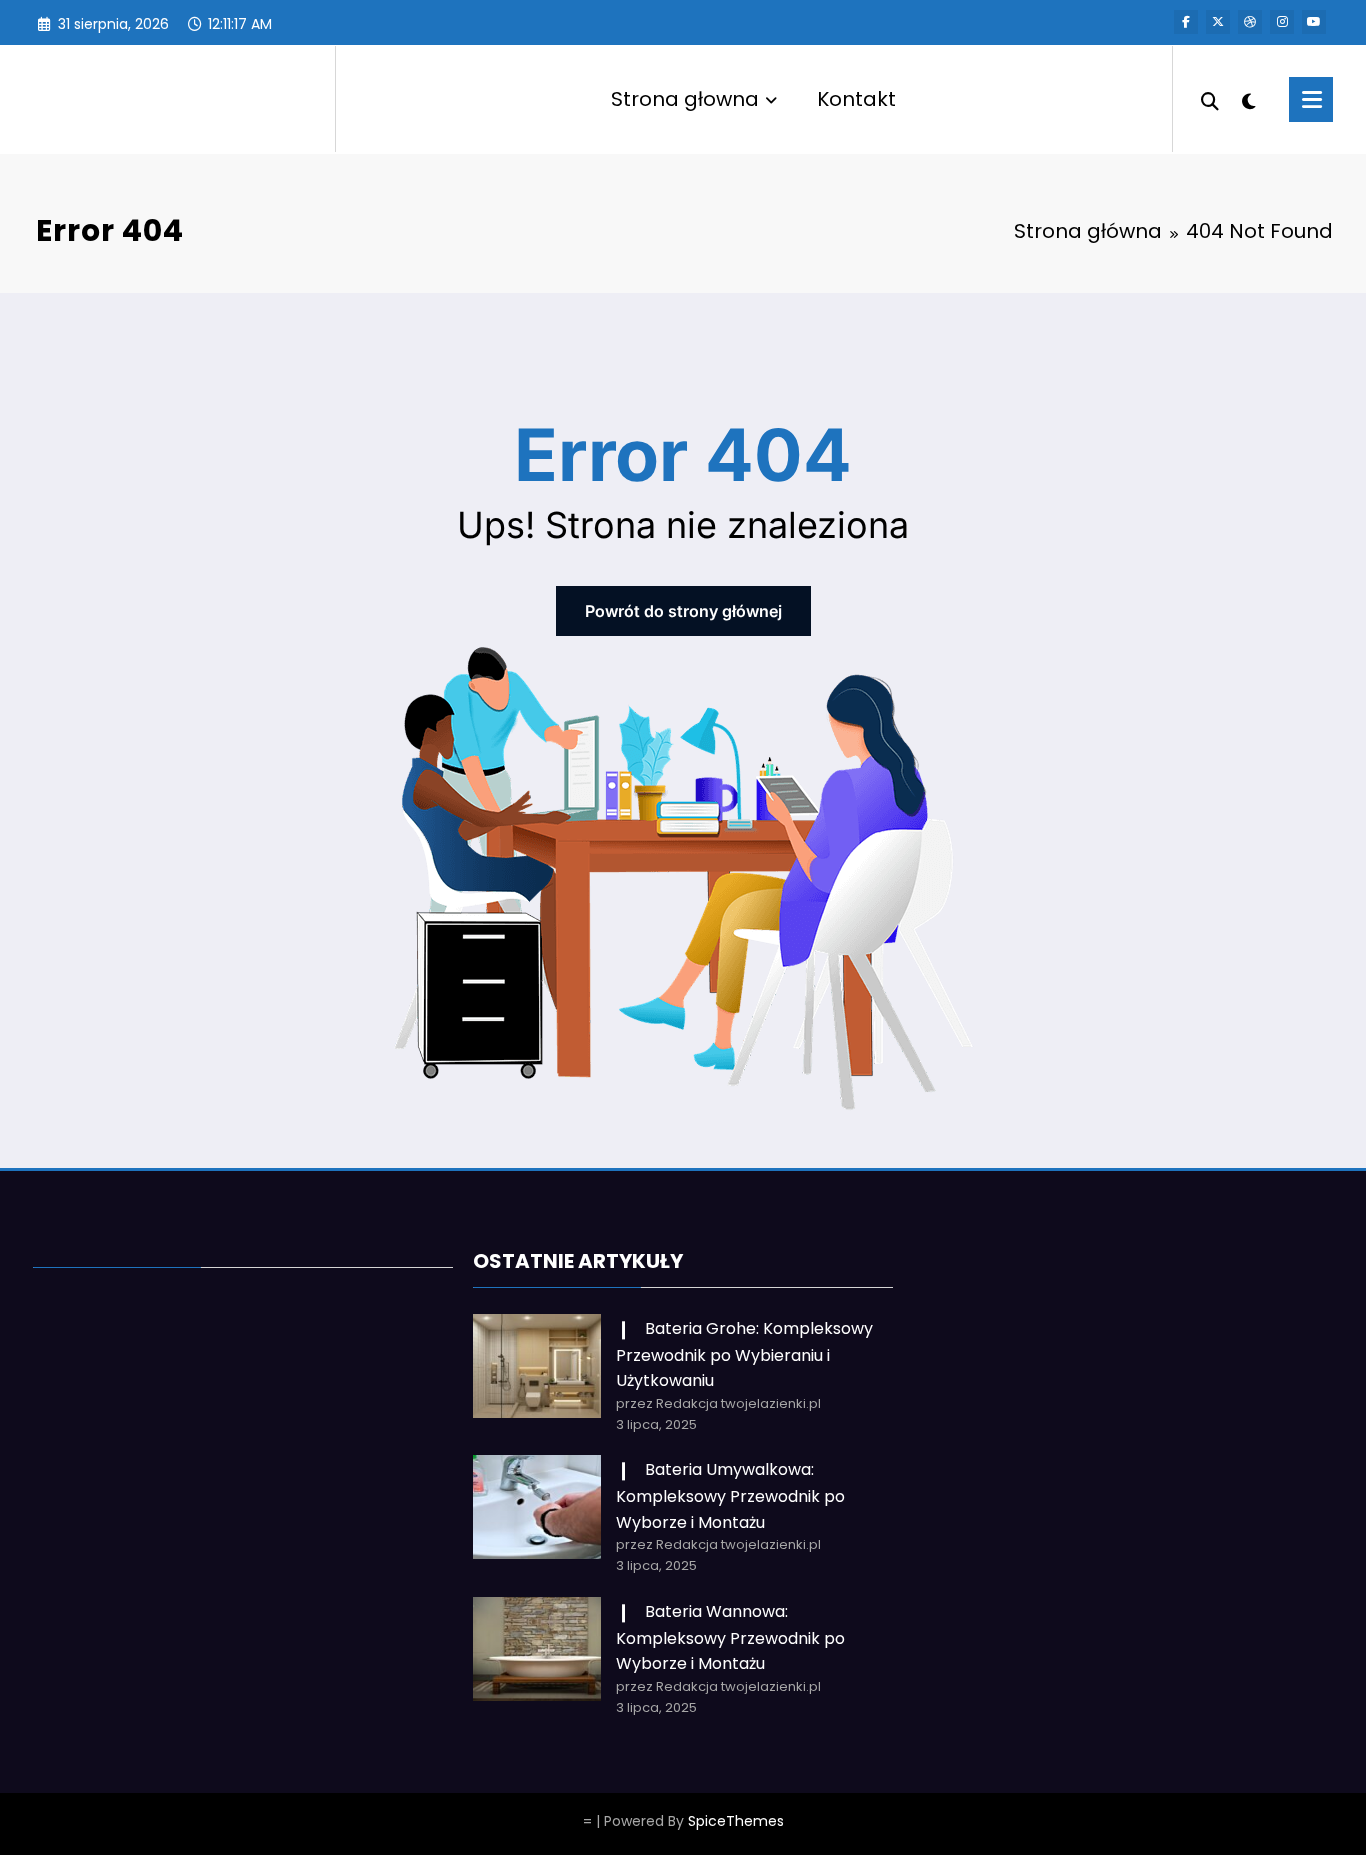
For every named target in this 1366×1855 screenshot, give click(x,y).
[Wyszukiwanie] (1210, 99)
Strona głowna (685, 99)
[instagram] (1282, 22)
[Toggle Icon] (1311, 99)
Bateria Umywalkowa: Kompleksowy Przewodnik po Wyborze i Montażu (730, 1495)
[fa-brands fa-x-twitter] (1218, 22)
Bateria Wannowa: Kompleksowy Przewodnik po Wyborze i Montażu (730, 1637)
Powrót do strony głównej (683, 611)
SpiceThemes (736, 1821)
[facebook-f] (1186, 22)
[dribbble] (1250, 22)
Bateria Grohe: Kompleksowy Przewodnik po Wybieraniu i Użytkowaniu (744, 1354)
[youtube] (1314, 22)
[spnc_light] (1249, 99)
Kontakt (856, 99)
